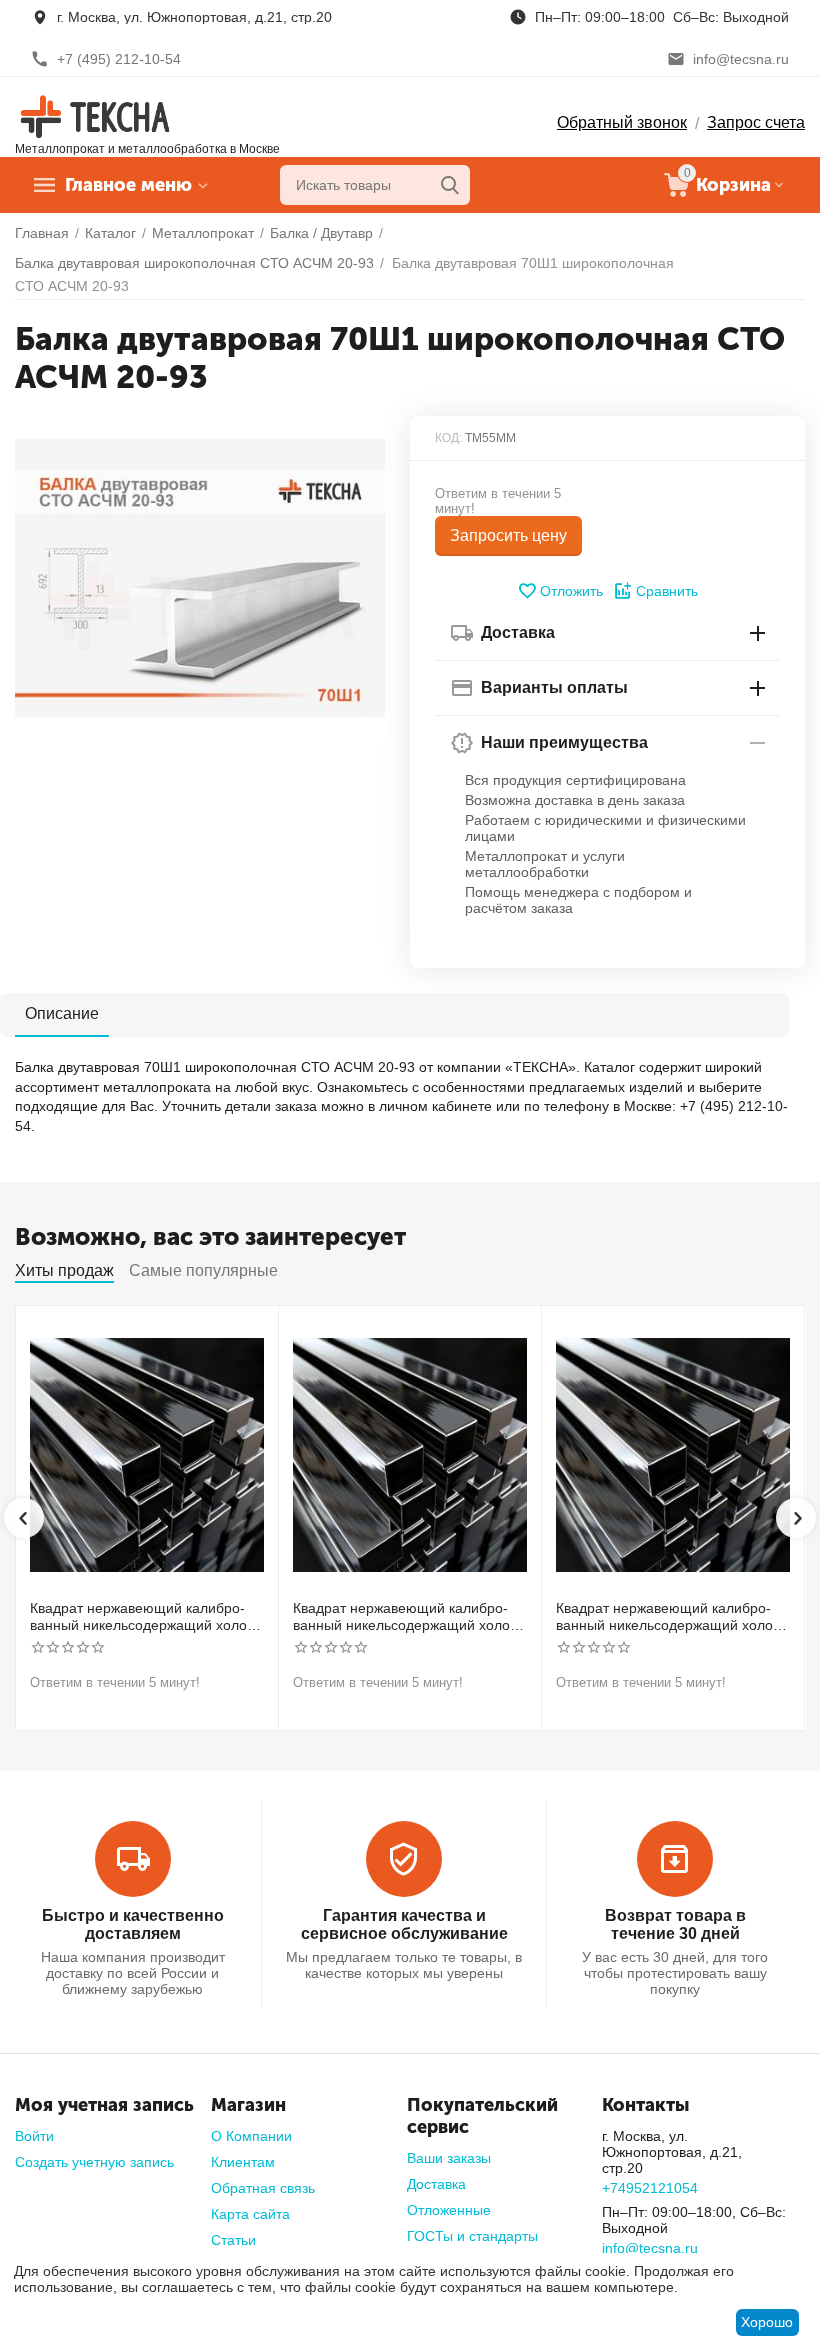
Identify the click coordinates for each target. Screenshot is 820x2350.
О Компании (251, 2136)
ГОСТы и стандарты (472, 2236)
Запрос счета (756, 122)
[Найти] (450, 185)
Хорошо (767, 2322)
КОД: (448, 438)
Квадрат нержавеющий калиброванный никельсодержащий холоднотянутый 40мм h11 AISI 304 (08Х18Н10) (671, 1617)
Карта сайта (250, 2214)
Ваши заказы (449, 2158)
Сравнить (667, 591)
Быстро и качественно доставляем (133, 1924)
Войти (34, 2136)
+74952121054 (650, 2188)
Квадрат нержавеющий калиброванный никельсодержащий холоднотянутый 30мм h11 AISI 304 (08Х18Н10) (145, 1617)
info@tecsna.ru (650, 2248)
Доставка (436, 2184)
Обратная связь (263, 2188)
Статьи (233, 2240)
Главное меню (128, 185)
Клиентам (243, 2162)
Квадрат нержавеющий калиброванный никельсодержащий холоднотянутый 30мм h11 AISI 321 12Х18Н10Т (408, 1617)
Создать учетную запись (94, 2162)
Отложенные (449, 2210)
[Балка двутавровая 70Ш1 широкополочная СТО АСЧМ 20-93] (200, 578)
